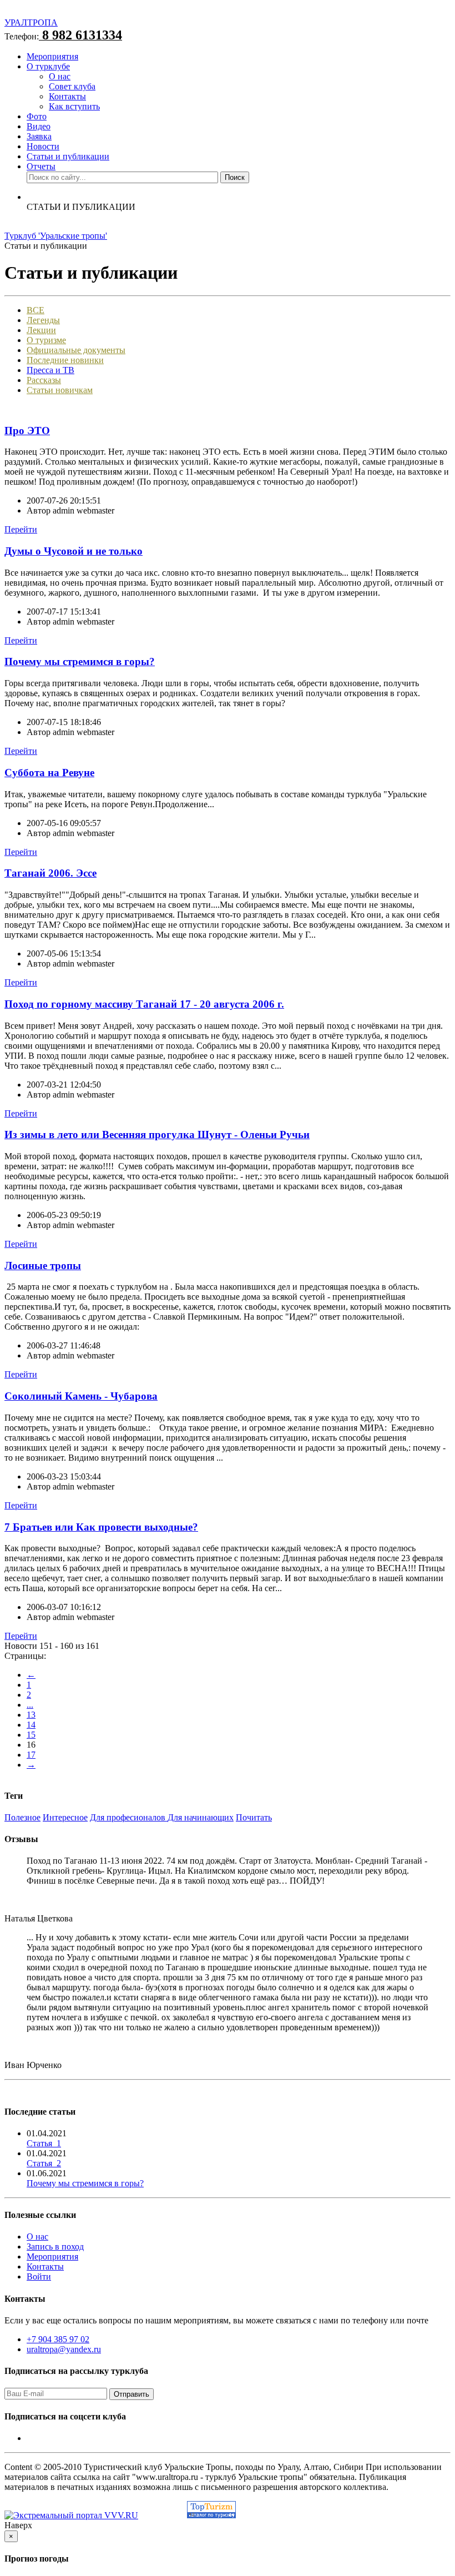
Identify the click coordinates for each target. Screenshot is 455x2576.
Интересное (65, 1817)
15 (31, 1735)
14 (31, 1725)
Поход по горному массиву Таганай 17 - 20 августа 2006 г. (144, 1004)
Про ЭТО (27, 431)
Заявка (39, 136)
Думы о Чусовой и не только (74, 551)
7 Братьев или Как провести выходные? (101, 1527)
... (30, 1705)
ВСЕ (36, 310)
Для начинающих (201, 1817)
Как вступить (74, 106)
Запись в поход (55, 2247)
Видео (39, 126)
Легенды (43, 320)
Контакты (67, 96)
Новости (43, 146)
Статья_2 (44, 2163)
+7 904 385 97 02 (58, 2339)
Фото (37, 116)
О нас (60, 76)
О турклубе (48, 66)
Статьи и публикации (68, 156)
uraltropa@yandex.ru (64, 2349)
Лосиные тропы (43, 1266)
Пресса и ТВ (50, 370)
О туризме (46, 340)
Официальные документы (76, 350)
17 (31, 1755)
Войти (39, 2276)
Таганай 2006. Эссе (50, 873)
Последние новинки (65, 360)
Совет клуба (72, 86)
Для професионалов (129, 1817)
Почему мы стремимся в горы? (80, 661)
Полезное (22, 1817)
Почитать (254, 1817)
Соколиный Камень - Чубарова (81, 1396)
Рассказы (44, 380)
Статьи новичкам (60, 390)
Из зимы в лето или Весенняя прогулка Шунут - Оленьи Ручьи (157, 1134)
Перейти (21, 529)
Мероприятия (52, 56)
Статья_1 (44, 2143)
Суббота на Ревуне (49, 773)
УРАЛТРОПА (31, 22)
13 (31, 1715)
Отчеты (41, 166)
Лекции (41, 330)
